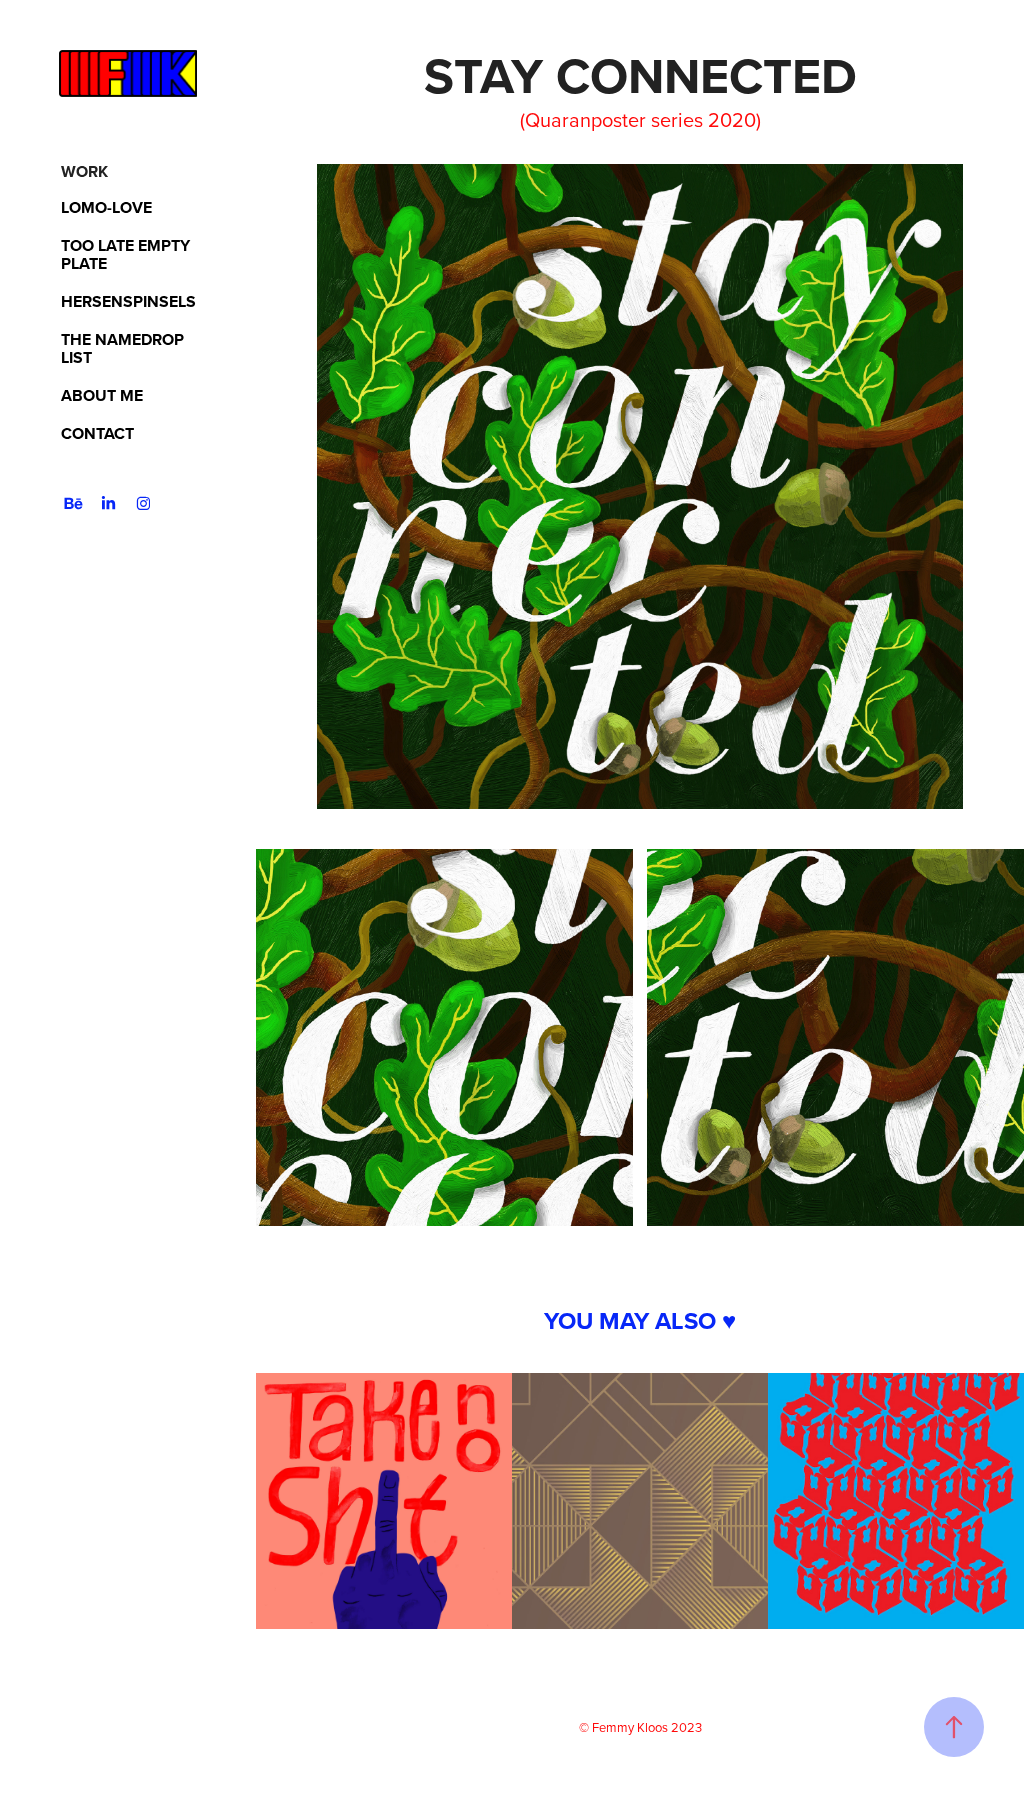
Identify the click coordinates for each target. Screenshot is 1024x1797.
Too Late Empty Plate (125, 254)
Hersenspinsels (128, 301)
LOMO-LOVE (106, 207)
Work (84, 171)
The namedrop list (122, 348)
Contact (97, 433)
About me (102, 395)
